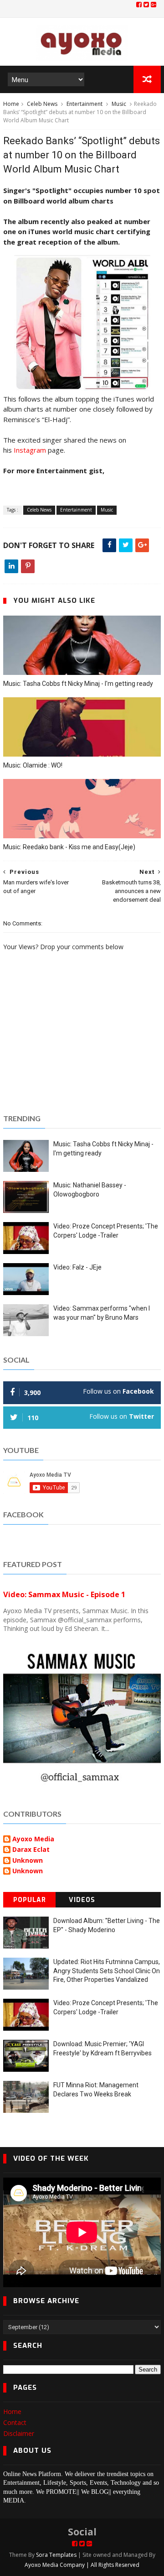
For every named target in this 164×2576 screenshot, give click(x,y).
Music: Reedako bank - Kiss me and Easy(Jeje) (69, 847)
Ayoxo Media (33, 1839)
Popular (30, 1900)
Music (119, 104)
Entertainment (85, 104)
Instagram (30, 450)
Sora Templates (56, 2555)
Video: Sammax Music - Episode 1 (64, 1594)
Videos (82, 1900)
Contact (15, 2422)
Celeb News (42, 104)
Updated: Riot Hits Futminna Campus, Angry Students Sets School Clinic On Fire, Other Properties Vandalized (107, 1971)
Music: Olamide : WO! (33, 765)
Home (11, 104)
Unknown (28, 1861)
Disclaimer (19, 2433)
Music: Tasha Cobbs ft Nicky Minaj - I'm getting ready (78, 684)
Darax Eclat (31, 1850)
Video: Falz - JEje (77, 1267)
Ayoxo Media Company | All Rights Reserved (82, 2565)
